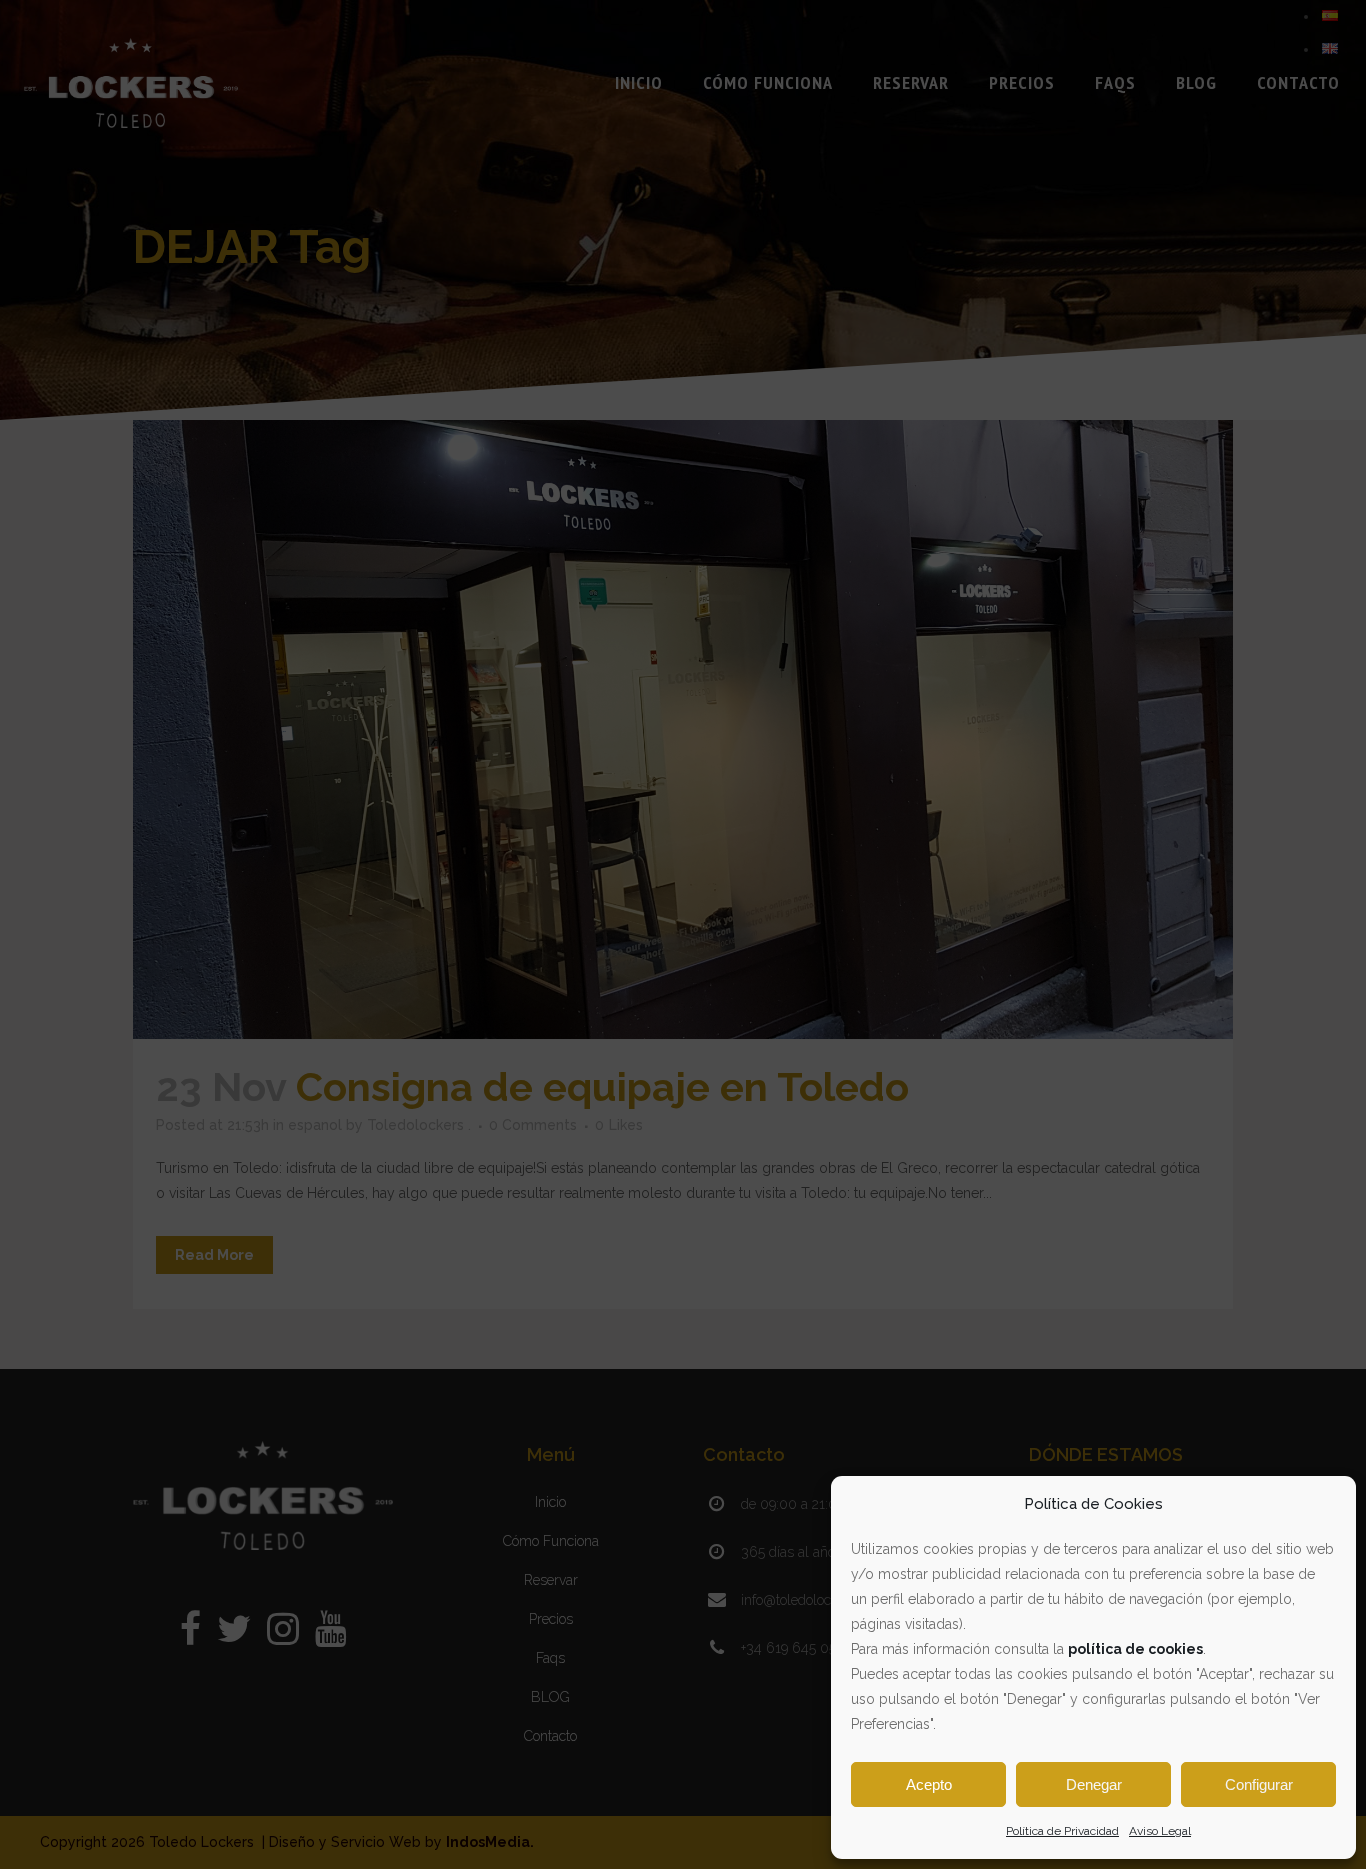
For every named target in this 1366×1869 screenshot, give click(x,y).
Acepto (929, 1784)
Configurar (1259, 1784)
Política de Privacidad (1062, 1831)
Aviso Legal (1160, 1831)
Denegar (1094, 1784)
